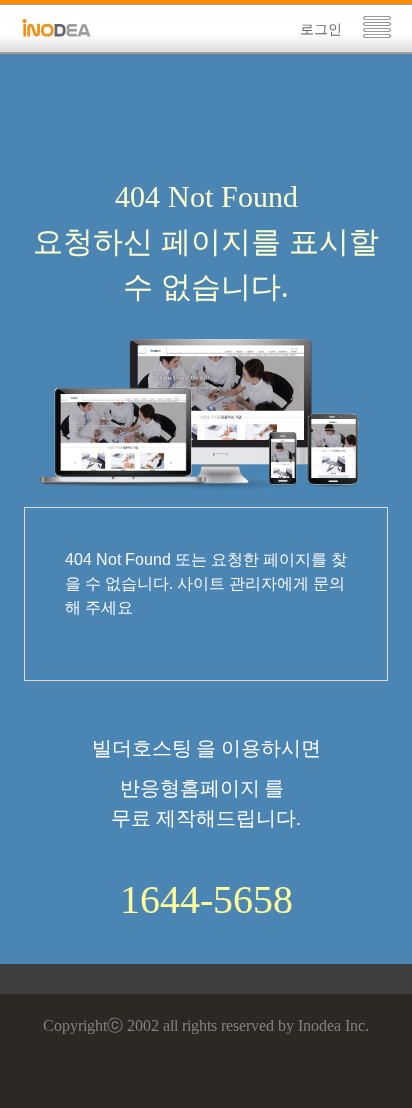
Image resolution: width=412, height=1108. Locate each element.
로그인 (321, 29)
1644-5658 (206, 900)
